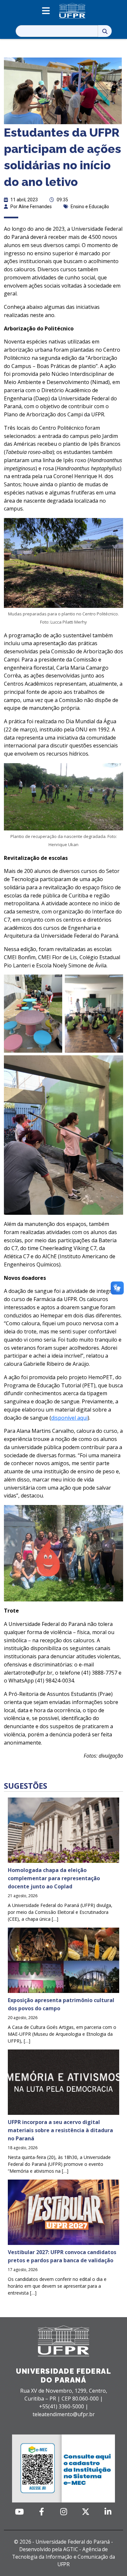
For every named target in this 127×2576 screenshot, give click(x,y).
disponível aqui (69, 1418)
